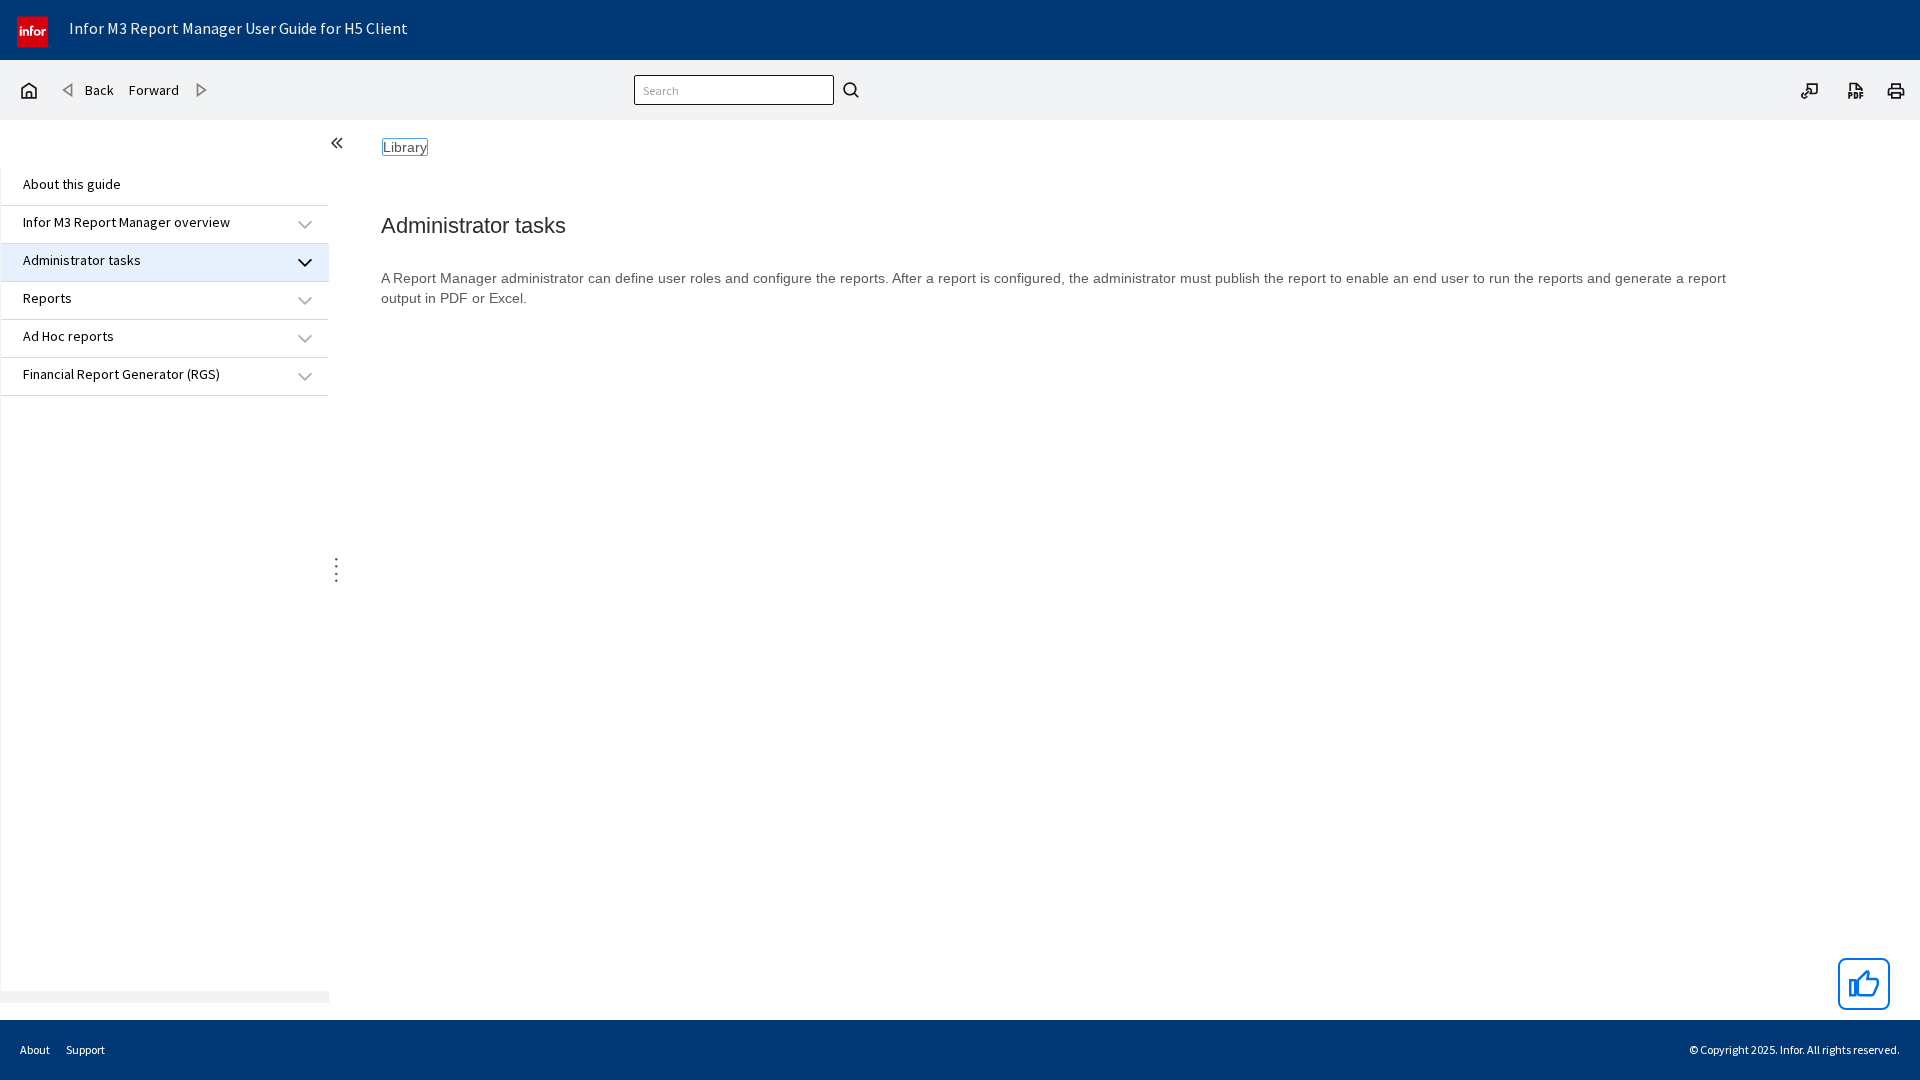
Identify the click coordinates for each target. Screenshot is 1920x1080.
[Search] (848, 90)
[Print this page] (1896, 89)
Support (85, 1049)
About (35, 1049)
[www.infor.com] (34, 29)
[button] (142, 223)
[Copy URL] (1810, 89)
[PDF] (1856, 89)
